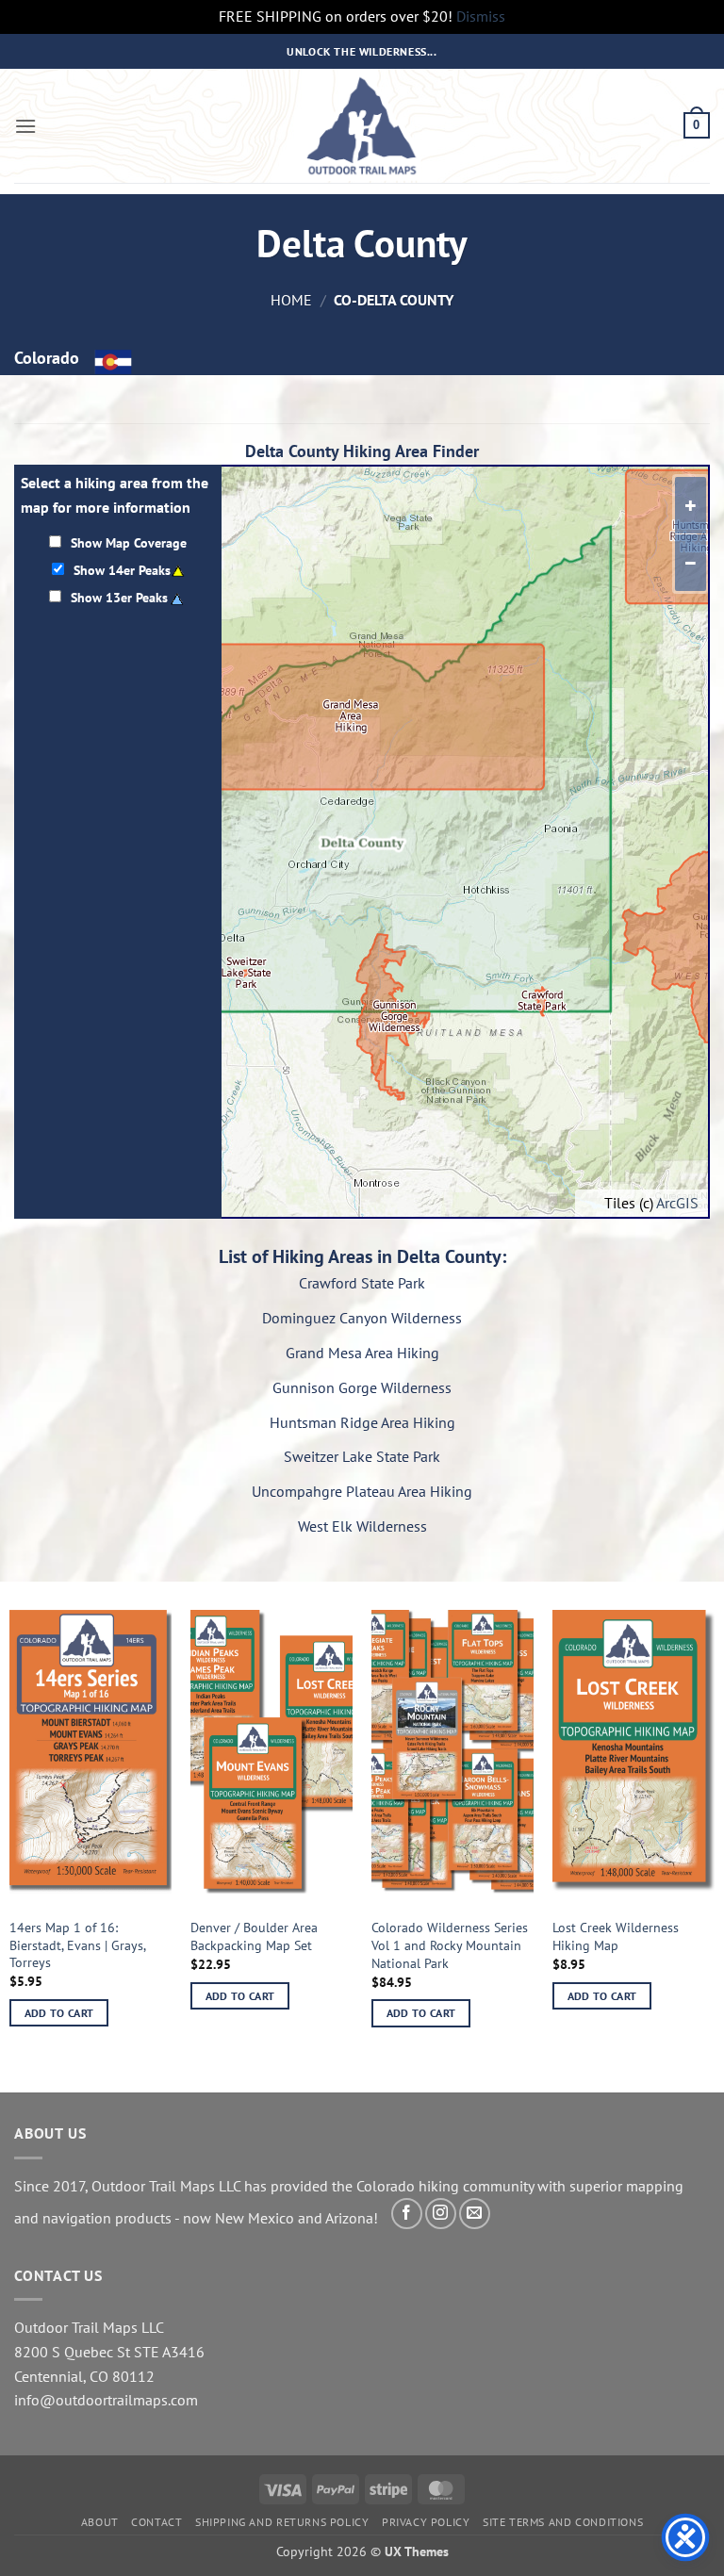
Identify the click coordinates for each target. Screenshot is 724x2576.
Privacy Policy (426, 2522)
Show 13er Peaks (119, 597)
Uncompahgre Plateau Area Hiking (362, 1491)
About (100, 2522)
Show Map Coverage (129, 542)
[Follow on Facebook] (407, 2214)
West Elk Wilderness (362, 1526)
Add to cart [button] (59, 2013)
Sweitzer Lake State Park (362, 1456)
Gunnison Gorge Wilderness (362, 1387)
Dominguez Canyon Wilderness (362, 1318)
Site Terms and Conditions (563, 2522)
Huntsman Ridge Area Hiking (362, 1422)
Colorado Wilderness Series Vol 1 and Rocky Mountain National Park (450, 1945)
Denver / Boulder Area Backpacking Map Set (254, 1936)
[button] (25, 126)
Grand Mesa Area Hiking (362, 1353)
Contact (156, 2522)
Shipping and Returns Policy (282, 2522)
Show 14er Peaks (122, 570)
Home (291, 300)
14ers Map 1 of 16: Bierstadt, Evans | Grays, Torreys (77, 1945)
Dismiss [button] (481, 16)
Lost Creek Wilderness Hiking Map (616, 1936)
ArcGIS (677, 1203)
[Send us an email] (475, 2214)
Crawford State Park (362, 1283)
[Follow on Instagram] (441, 2214)
